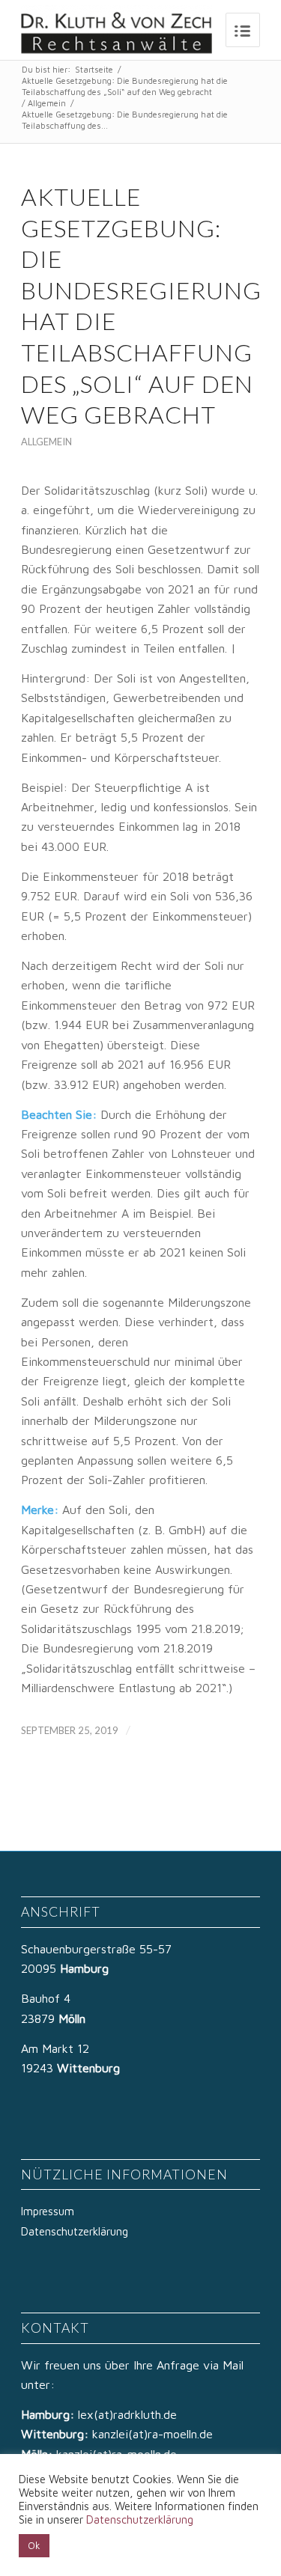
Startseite (94, 69)
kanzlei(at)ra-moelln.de (152, 2434)
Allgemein (47, 103)
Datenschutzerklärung (75, 2231)
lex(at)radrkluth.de (129, 2414)
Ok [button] (34, 2545)
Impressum (48, 2211)
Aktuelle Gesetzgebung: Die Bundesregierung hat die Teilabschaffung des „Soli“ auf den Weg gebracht (125, 86)
